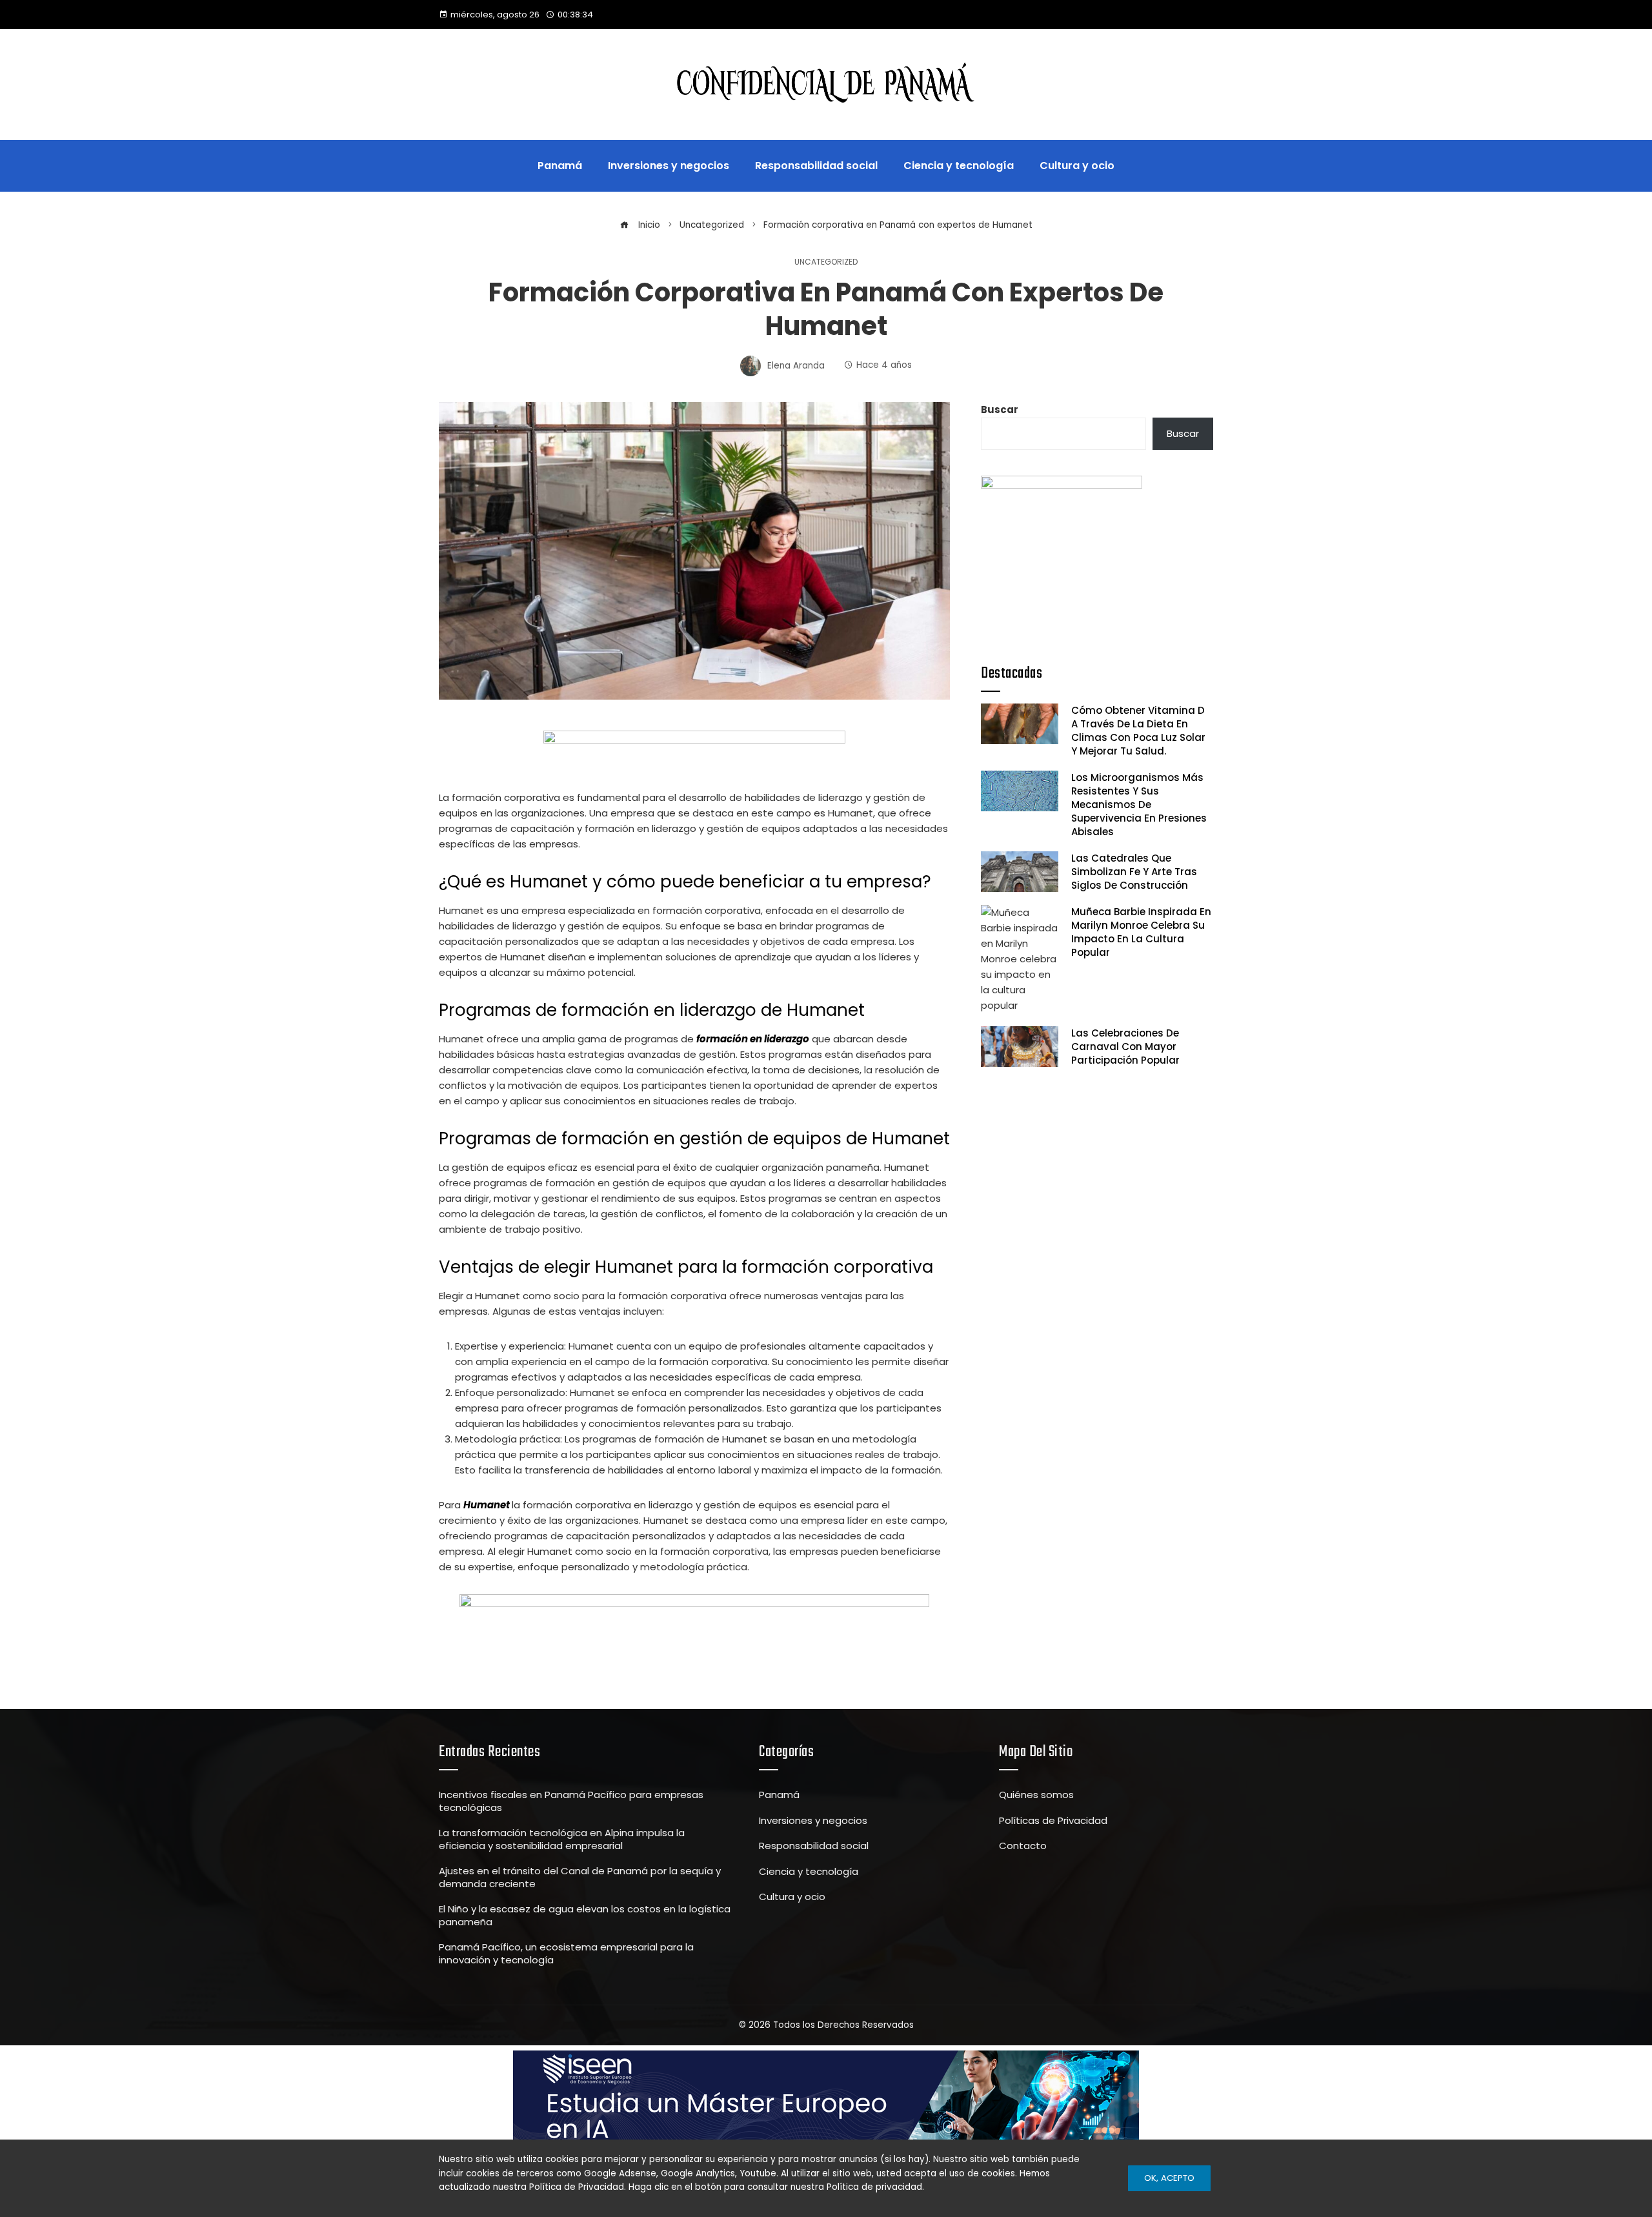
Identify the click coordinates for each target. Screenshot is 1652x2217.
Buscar (1000, 410)
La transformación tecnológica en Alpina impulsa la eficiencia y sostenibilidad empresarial (562, 1839)
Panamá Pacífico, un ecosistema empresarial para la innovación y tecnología (566, 1953)
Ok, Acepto (1169, 2178)
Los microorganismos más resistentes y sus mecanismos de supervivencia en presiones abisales (1139, 805)
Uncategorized (826, 262)
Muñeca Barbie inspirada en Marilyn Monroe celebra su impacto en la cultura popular (1141, 932)
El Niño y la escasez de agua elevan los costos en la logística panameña (585, 1915)
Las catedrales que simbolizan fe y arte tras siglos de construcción (1134, 872)
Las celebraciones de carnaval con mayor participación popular (1125, 1047)
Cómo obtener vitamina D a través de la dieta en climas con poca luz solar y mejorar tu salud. (1138, 731)
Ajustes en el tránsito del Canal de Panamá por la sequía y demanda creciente (580, 1877)
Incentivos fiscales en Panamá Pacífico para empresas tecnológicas (571, 1801)
